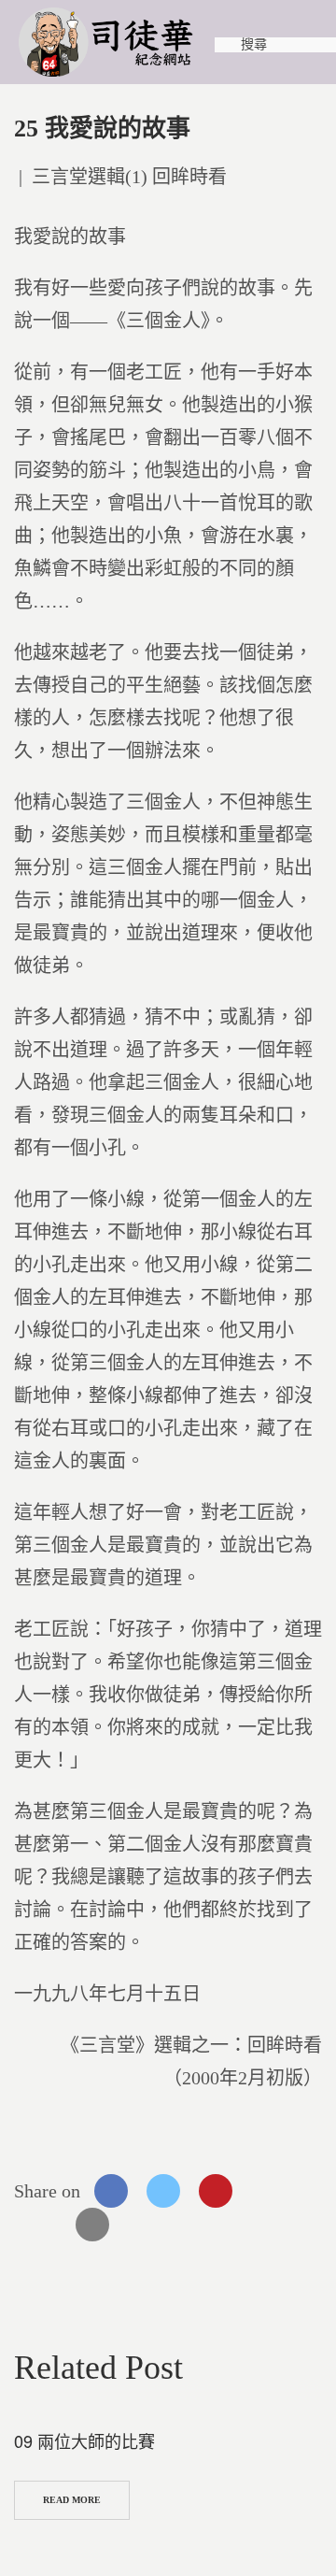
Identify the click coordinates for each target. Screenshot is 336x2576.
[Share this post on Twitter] (163, 2191)
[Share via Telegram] (40, 2225)
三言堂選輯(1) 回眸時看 (129, 177)
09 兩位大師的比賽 (84, 2440)
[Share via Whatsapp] (268, 2191)
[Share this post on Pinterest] (216, 2191)
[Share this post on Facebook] (111, 2191)
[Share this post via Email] (92, 2225)
